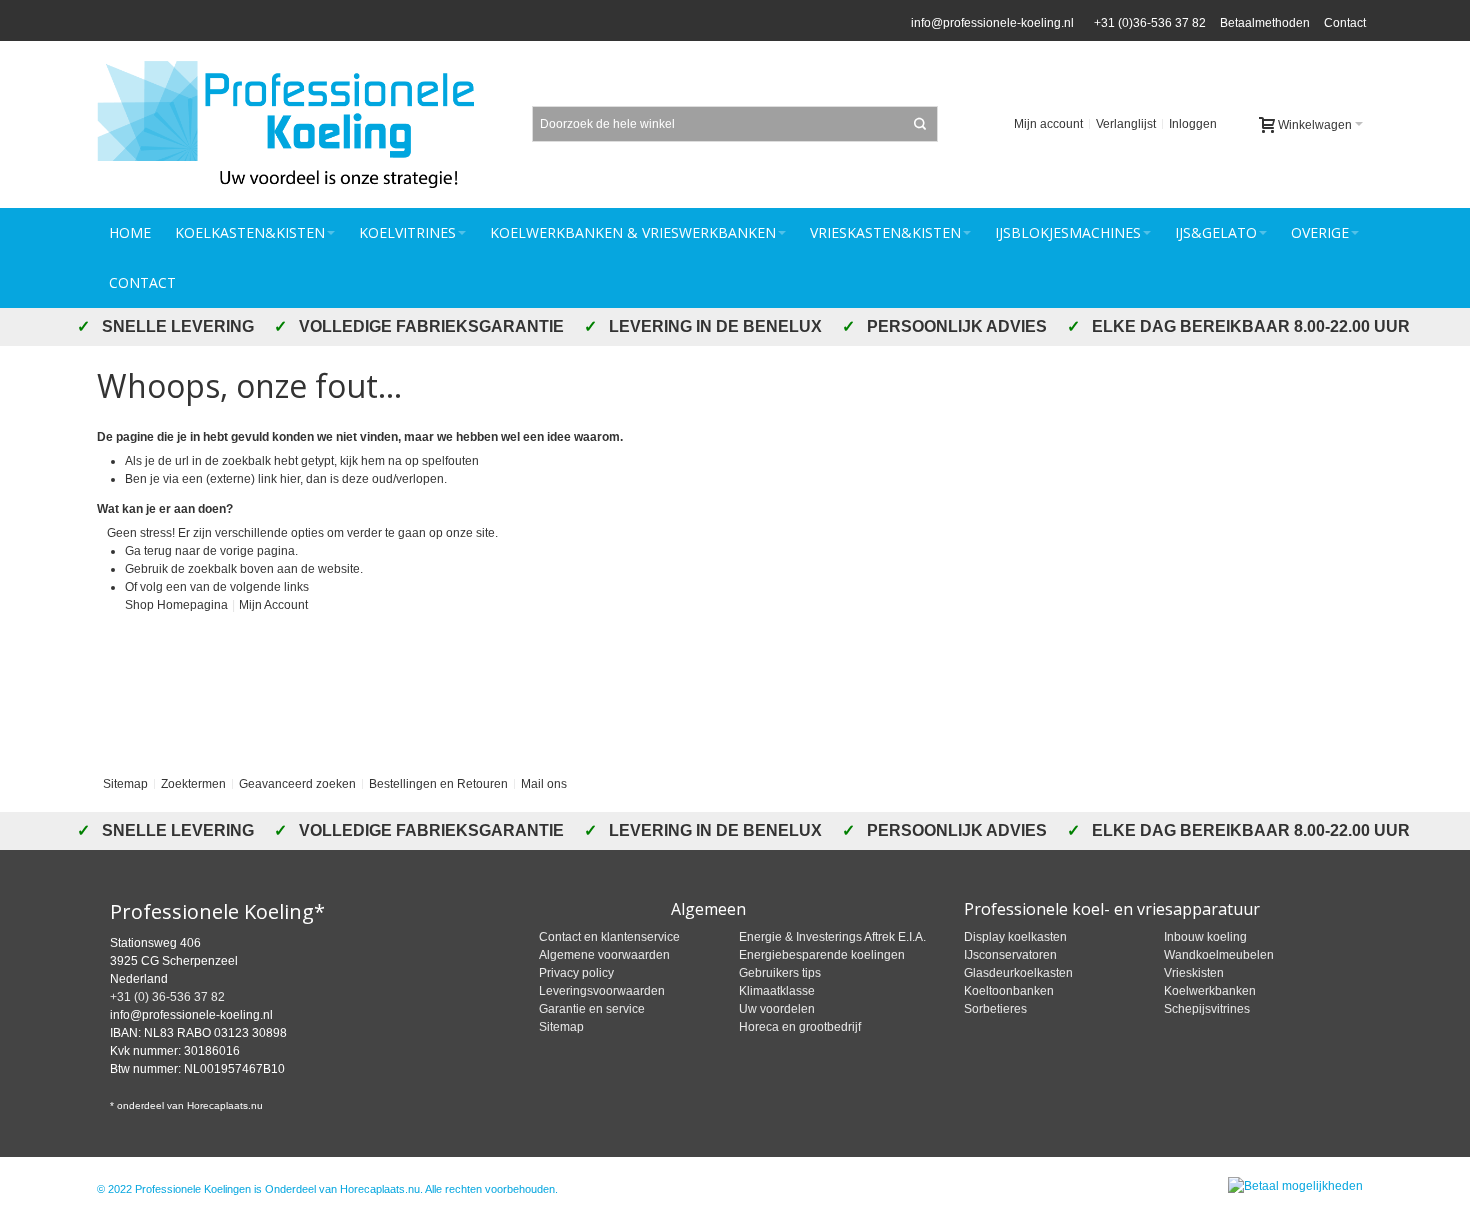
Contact (1345, 23)
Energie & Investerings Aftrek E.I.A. (832, 937)
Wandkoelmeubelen (1219, 955)
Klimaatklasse (777, 991)
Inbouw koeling (1205, 937)
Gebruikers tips (780, 973)
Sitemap (125, 784)
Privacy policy (576, 973)
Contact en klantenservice (609, 937)
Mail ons (544, 784)
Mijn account (1048, 124)
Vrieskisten (1194, 973)
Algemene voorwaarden (604, 955)
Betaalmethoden (1265, 23)
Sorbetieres (995, 1009)
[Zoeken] (920, 124)
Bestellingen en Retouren (438, 784)
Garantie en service (592, 1009)
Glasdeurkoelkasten (1018, 973)
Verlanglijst (1126, 124)
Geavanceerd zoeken (297, 784)
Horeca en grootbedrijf (800, 1027)
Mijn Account (273, 605)
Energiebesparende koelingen (822, 955)
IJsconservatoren (1010, 955)
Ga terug (148, 551)
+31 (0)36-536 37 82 (1147, 23)
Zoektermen (193, 784)
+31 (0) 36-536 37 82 (167, 997)
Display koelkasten (1015, 937)
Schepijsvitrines (1207, 1009)
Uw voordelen (777, 1009)
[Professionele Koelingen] (297, 124)
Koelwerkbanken (1210, 991)
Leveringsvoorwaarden (602, 991)
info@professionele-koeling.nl (992, 23)
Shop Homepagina (176, 605)
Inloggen (1193, 124)
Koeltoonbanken (1009, 991)
